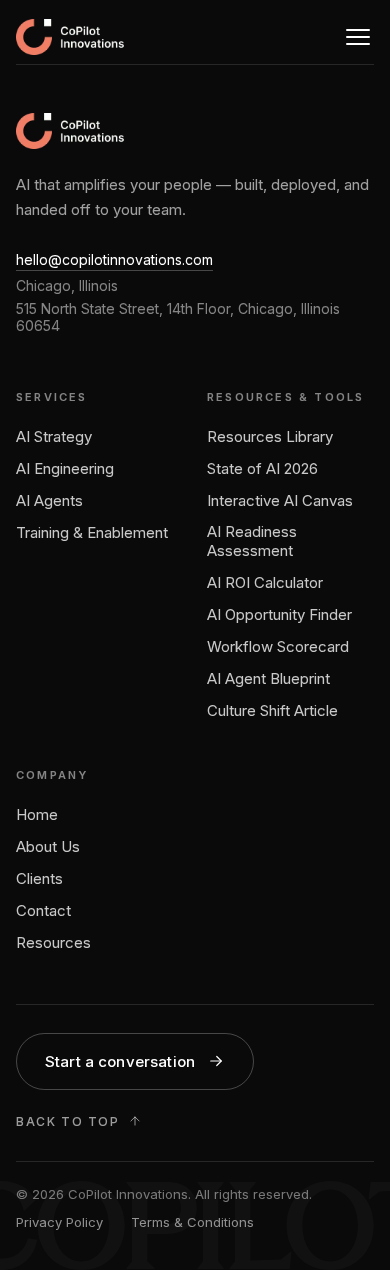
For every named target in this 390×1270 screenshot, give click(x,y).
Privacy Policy (59, 1222)
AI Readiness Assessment (252, 541)
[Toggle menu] (358, 37)
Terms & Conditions (192, 1222)
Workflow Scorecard (278, 646)
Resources (53, 942)
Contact (43, 910)
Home (37, 814)
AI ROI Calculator (265, 582)
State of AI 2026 (262, 468)
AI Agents (49, 500)
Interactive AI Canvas (280, 500)
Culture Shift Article (272, 710)
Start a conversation (120, 1061)
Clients (39, 878)
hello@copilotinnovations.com (114, 259)
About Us (48, 846)
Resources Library (270, 436)
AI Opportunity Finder (279, 614)
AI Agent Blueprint (268, 678)
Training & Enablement (92, 532)
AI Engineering (65, 468)
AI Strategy (54, 436)
